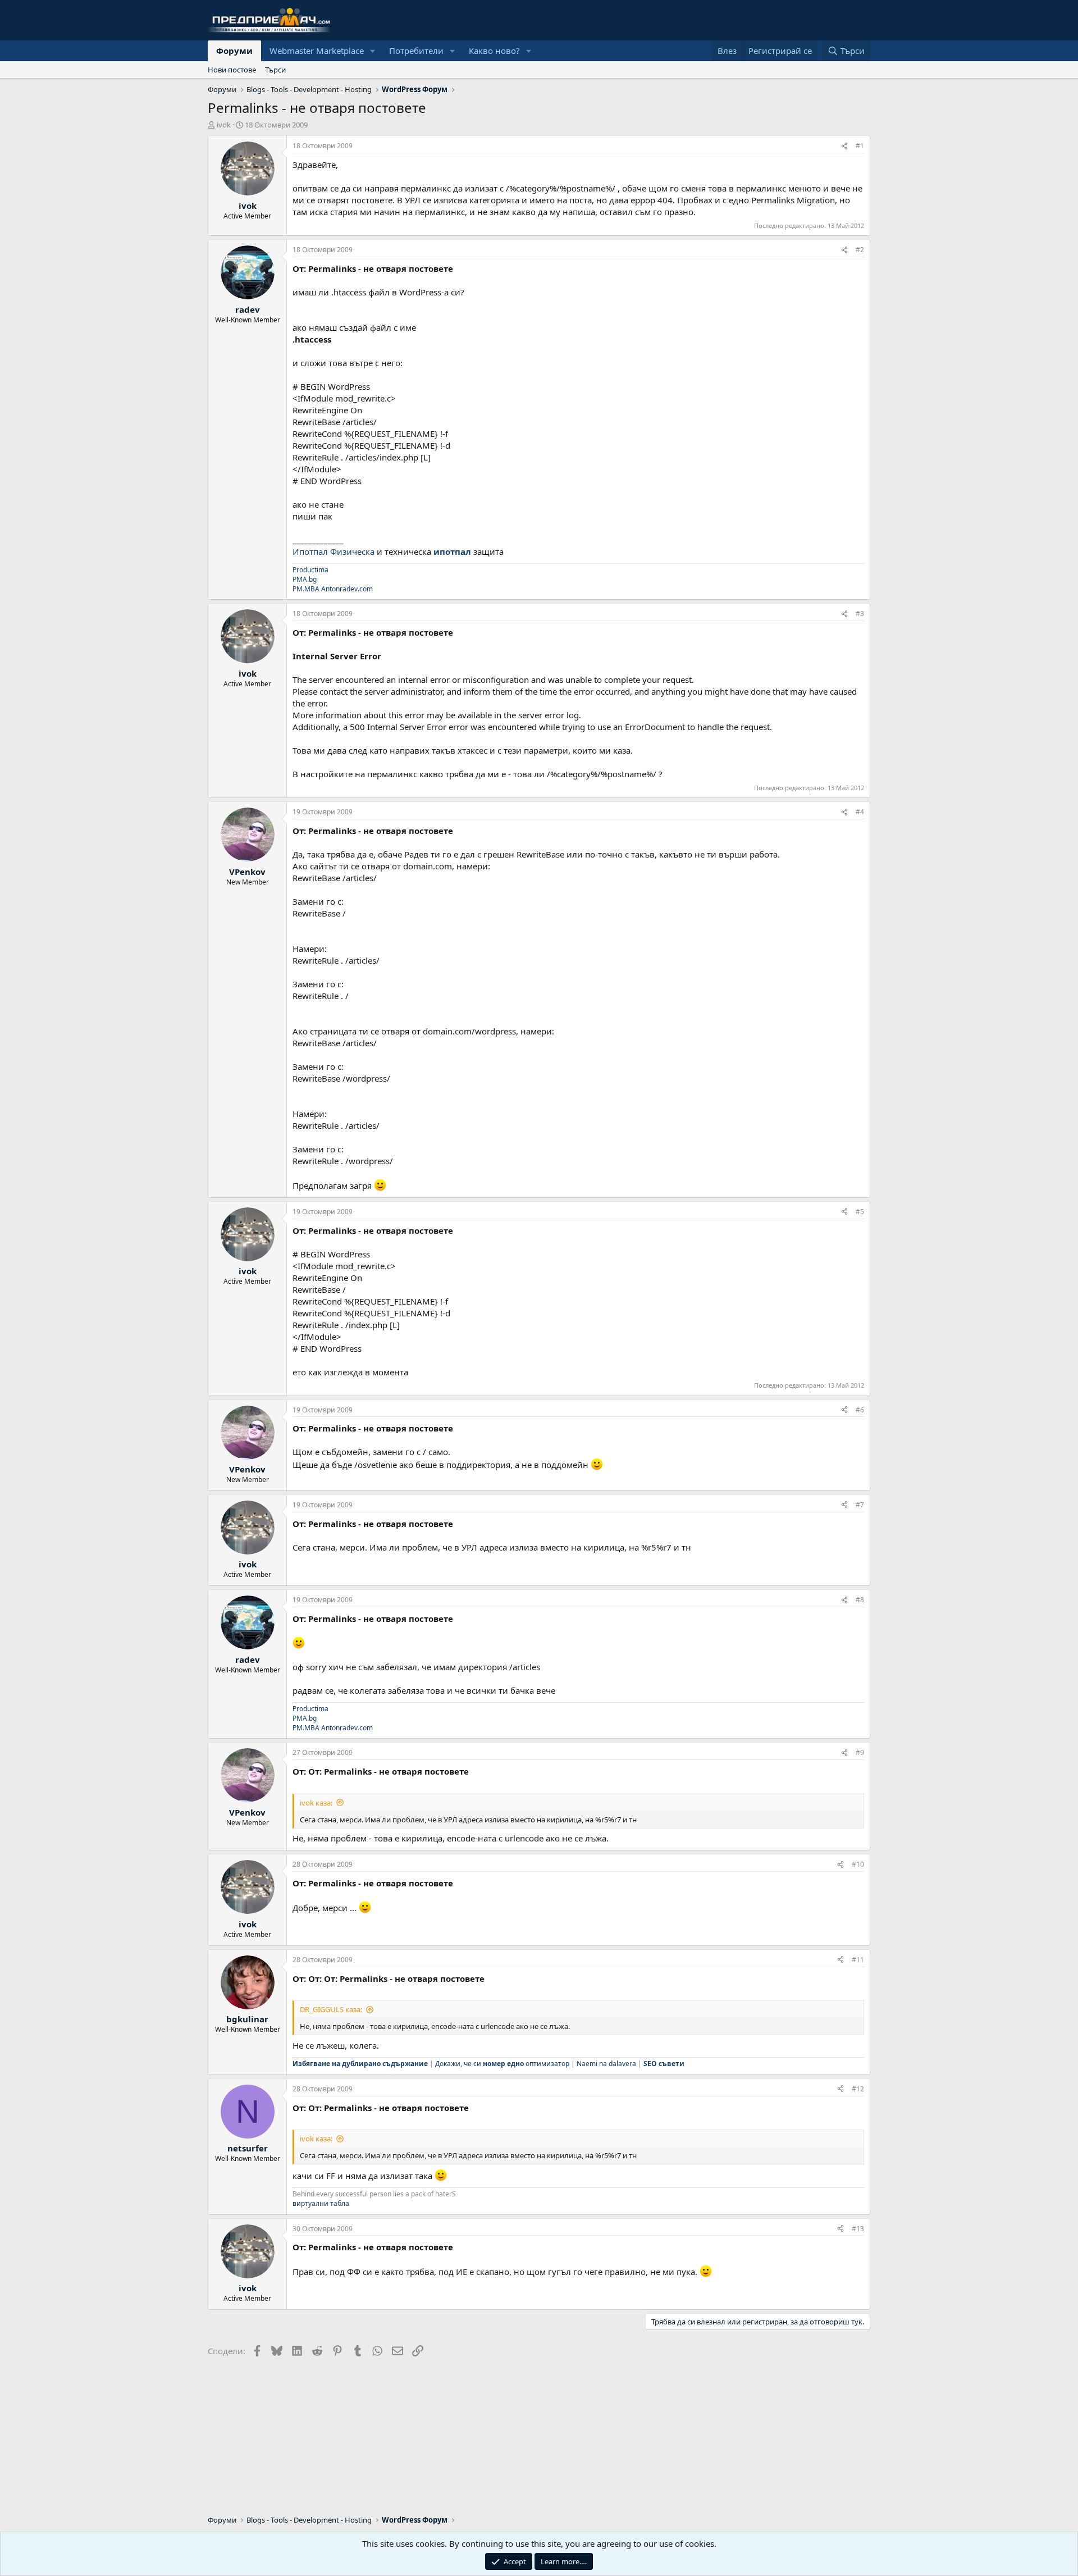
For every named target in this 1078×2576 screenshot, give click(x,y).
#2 (860, 250)
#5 (860, 1212)
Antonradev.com (347, 589)
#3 (860, 614)
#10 (858, 1864)
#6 (860, 1410)
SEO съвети (664, 2064)
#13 (858, 2229)
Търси (275, 70)
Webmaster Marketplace (317, 51)
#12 (858, 2089)
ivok (224, 125)
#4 (860, 812)
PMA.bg (305, 579)
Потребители (416, 51)
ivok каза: (316, 1803)
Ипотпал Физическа (334, 551)
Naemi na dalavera (606, 2064)
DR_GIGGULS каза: (331, 2009)
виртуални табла (321, 2203)
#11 (858, 1960)
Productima (310, 570)
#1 (860, 146)
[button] (373, 51)
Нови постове (232, 70)
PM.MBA (306, 589)
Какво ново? (494, 51)
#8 (860, 1600)
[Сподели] (844, 146)
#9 (860, 1752)
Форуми (234, 51)
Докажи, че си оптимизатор (502, 2064)
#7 (860, 1505)
